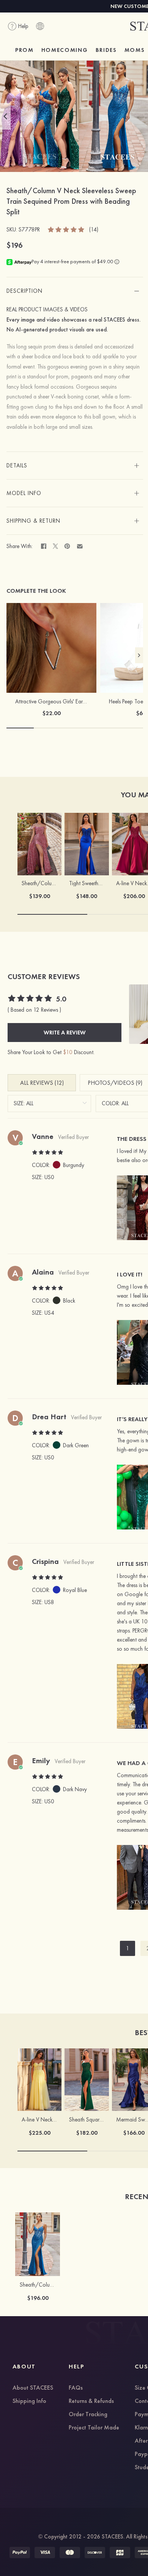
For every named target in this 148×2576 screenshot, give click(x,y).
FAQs (76, 2388)
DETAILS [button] (17, 466)
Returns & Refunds (91, 2401)
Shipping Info (29, 2401)
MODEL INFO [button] (24, 493)
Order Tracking (88, 2415)
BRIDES (106, 50)
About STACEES (33, 2388)
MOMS (135, 50)
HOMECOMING (65, 50)
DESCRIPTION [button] (24, 291)
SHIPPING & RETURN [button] (33, 521)
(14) (94, 230)
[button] (5, 116)
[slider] (66, 229)
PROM (24, 50)
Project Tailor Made (94, 2428)
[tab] (75, 291)
